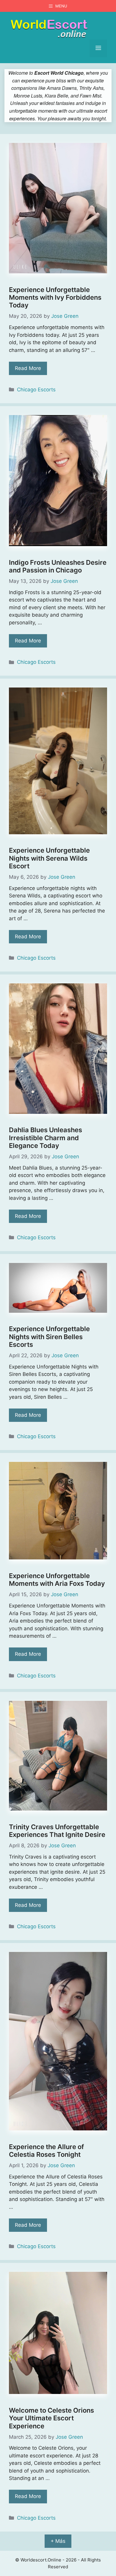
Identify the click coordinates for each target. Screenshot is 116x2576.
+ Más (58, 2541)
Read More (28, 368)
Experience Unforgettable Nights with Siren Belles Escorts (49, 1337)
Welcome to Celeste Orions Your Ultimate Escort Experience (51, 2418)
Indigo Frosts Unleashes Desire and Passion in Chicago (58, 566)
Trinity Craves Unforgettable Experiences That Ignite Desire (57, 1831)
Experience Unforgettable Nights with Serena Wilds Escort (49, 858)
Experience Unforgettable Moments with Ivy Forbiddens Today (55, 298)
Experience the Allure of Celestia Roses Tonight (46, 2151)
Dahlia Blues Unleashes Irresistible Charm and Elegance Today (46, 1138)
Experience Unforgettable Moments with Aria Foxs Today (57, 1580)
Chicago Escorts (36, 390)
